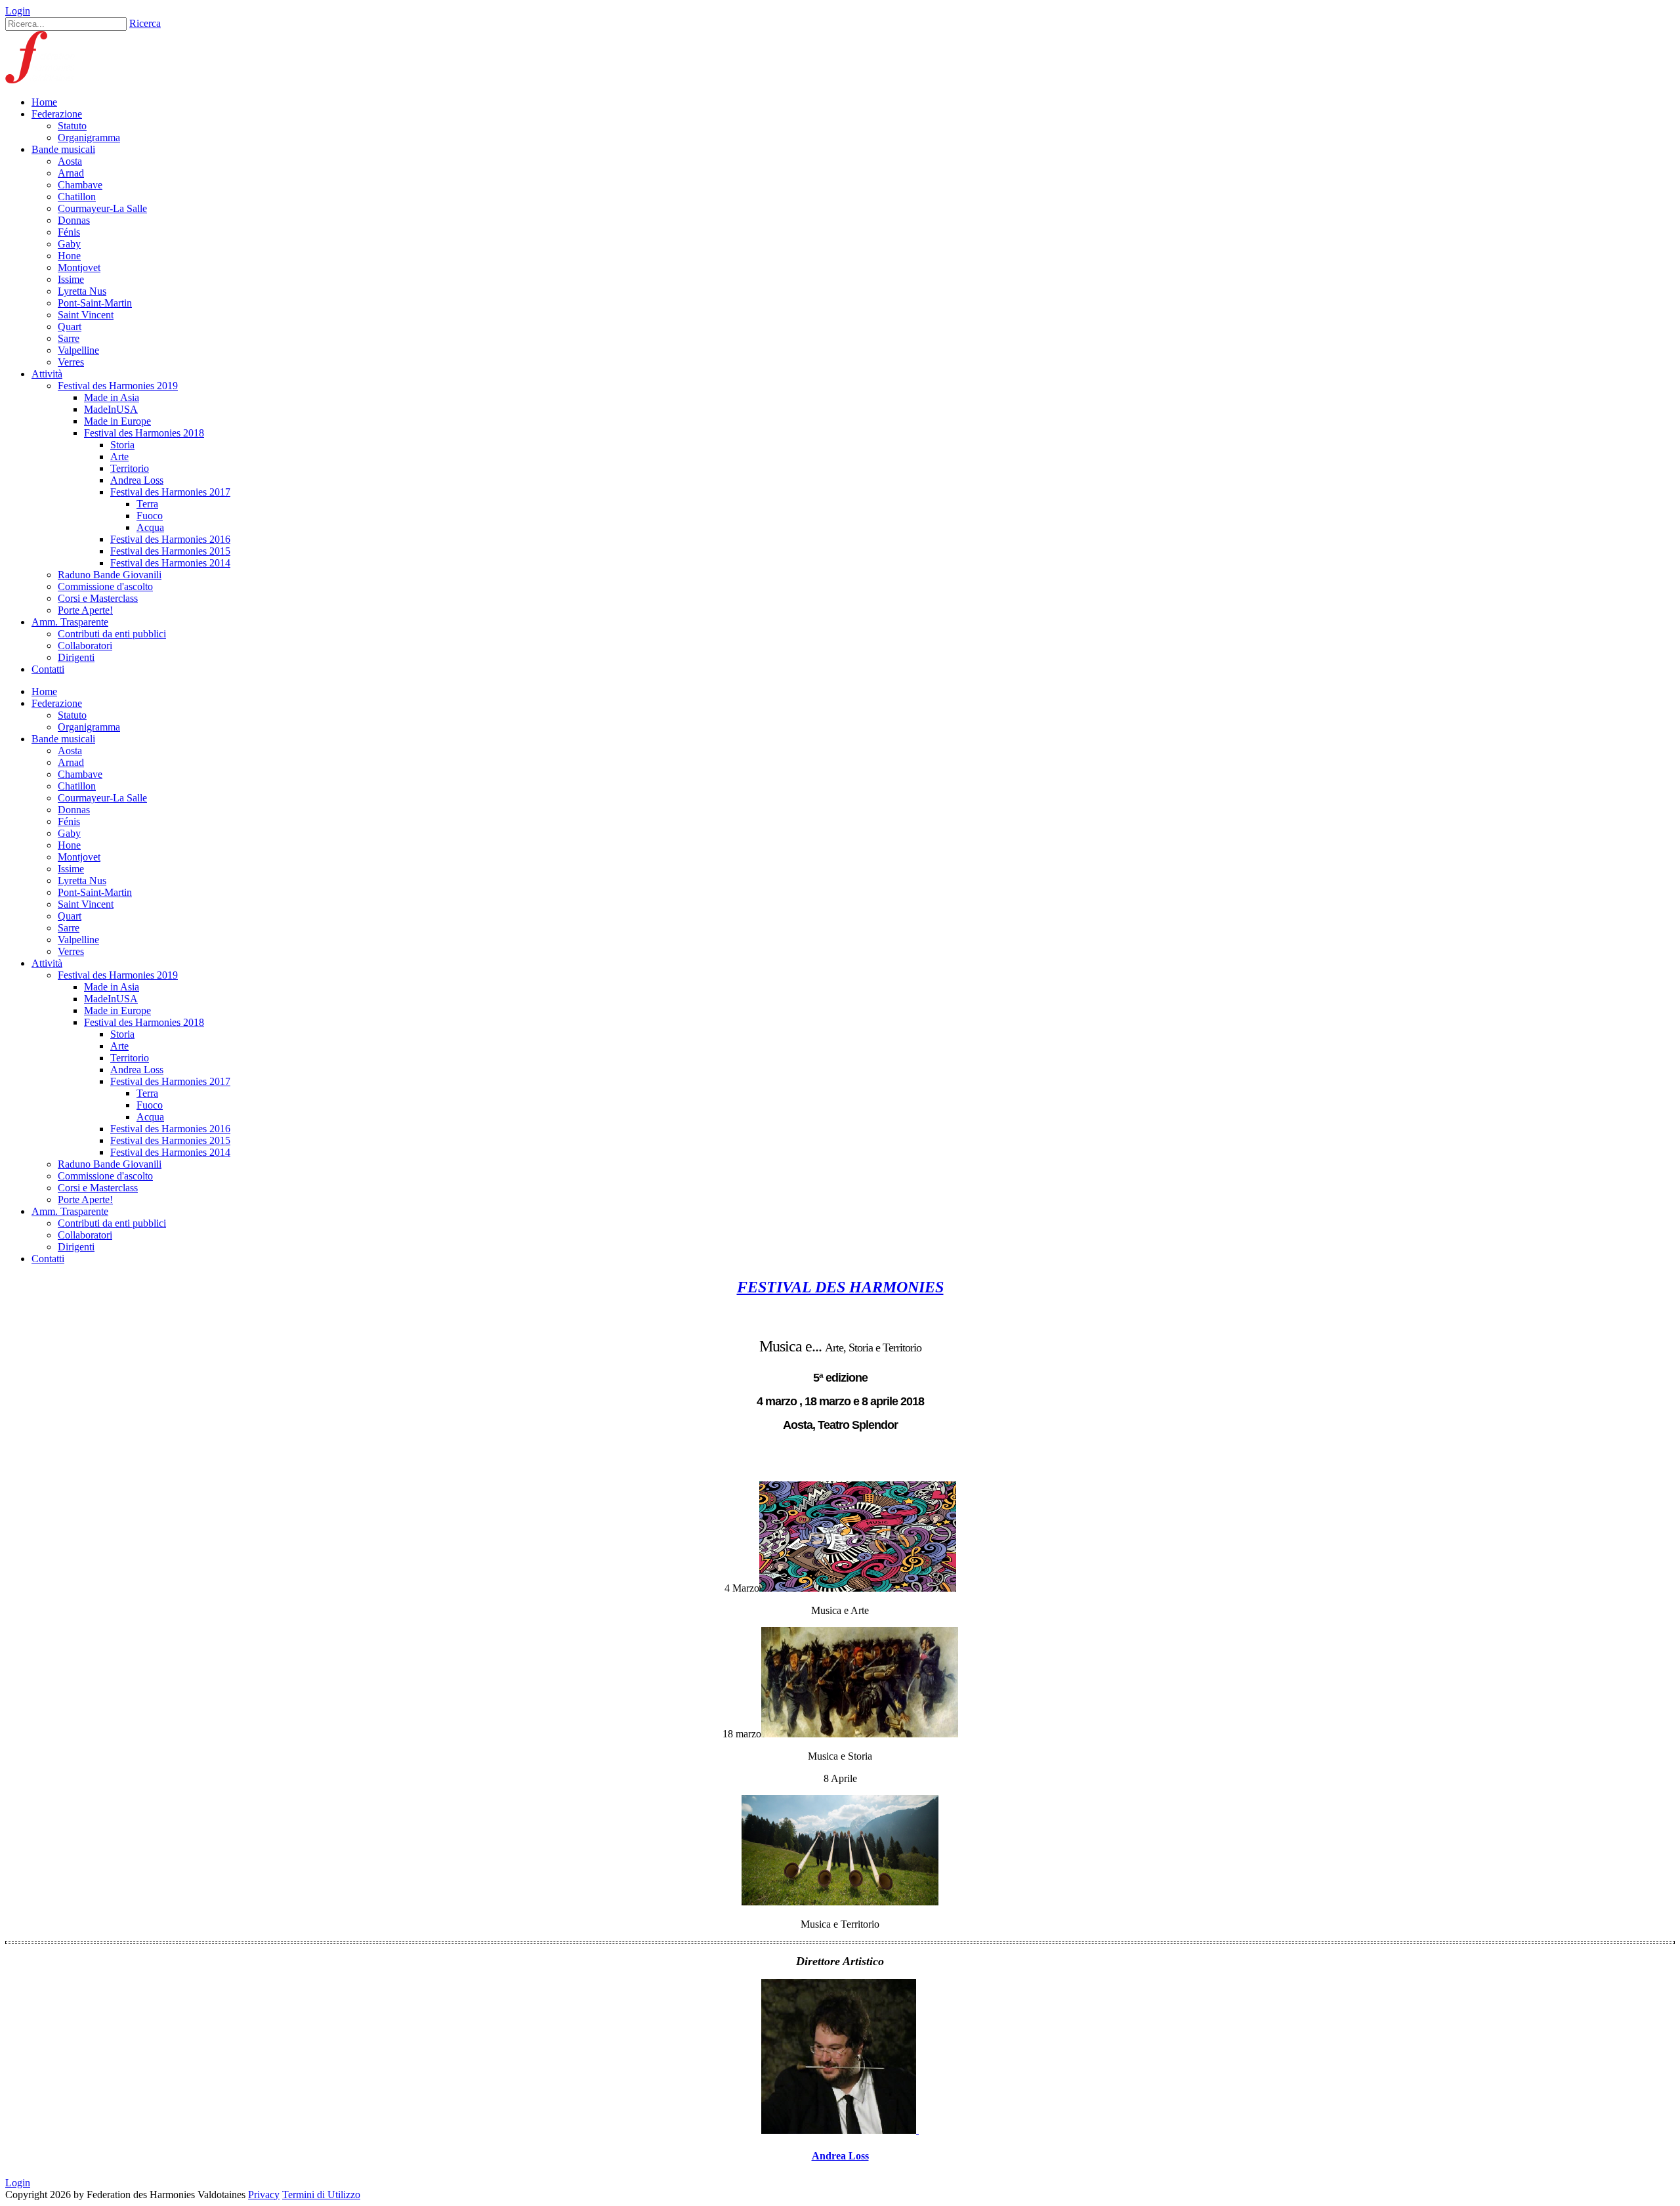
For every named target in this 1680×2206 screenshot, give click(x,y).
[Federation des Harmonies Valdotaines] (40, 80)
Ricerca (145, 23)
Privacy (264, 2195)
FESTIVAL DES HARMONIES (840, 1287)
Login (18, 11)
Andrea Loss (840, 2156)
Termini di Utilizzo (321, 2195)
